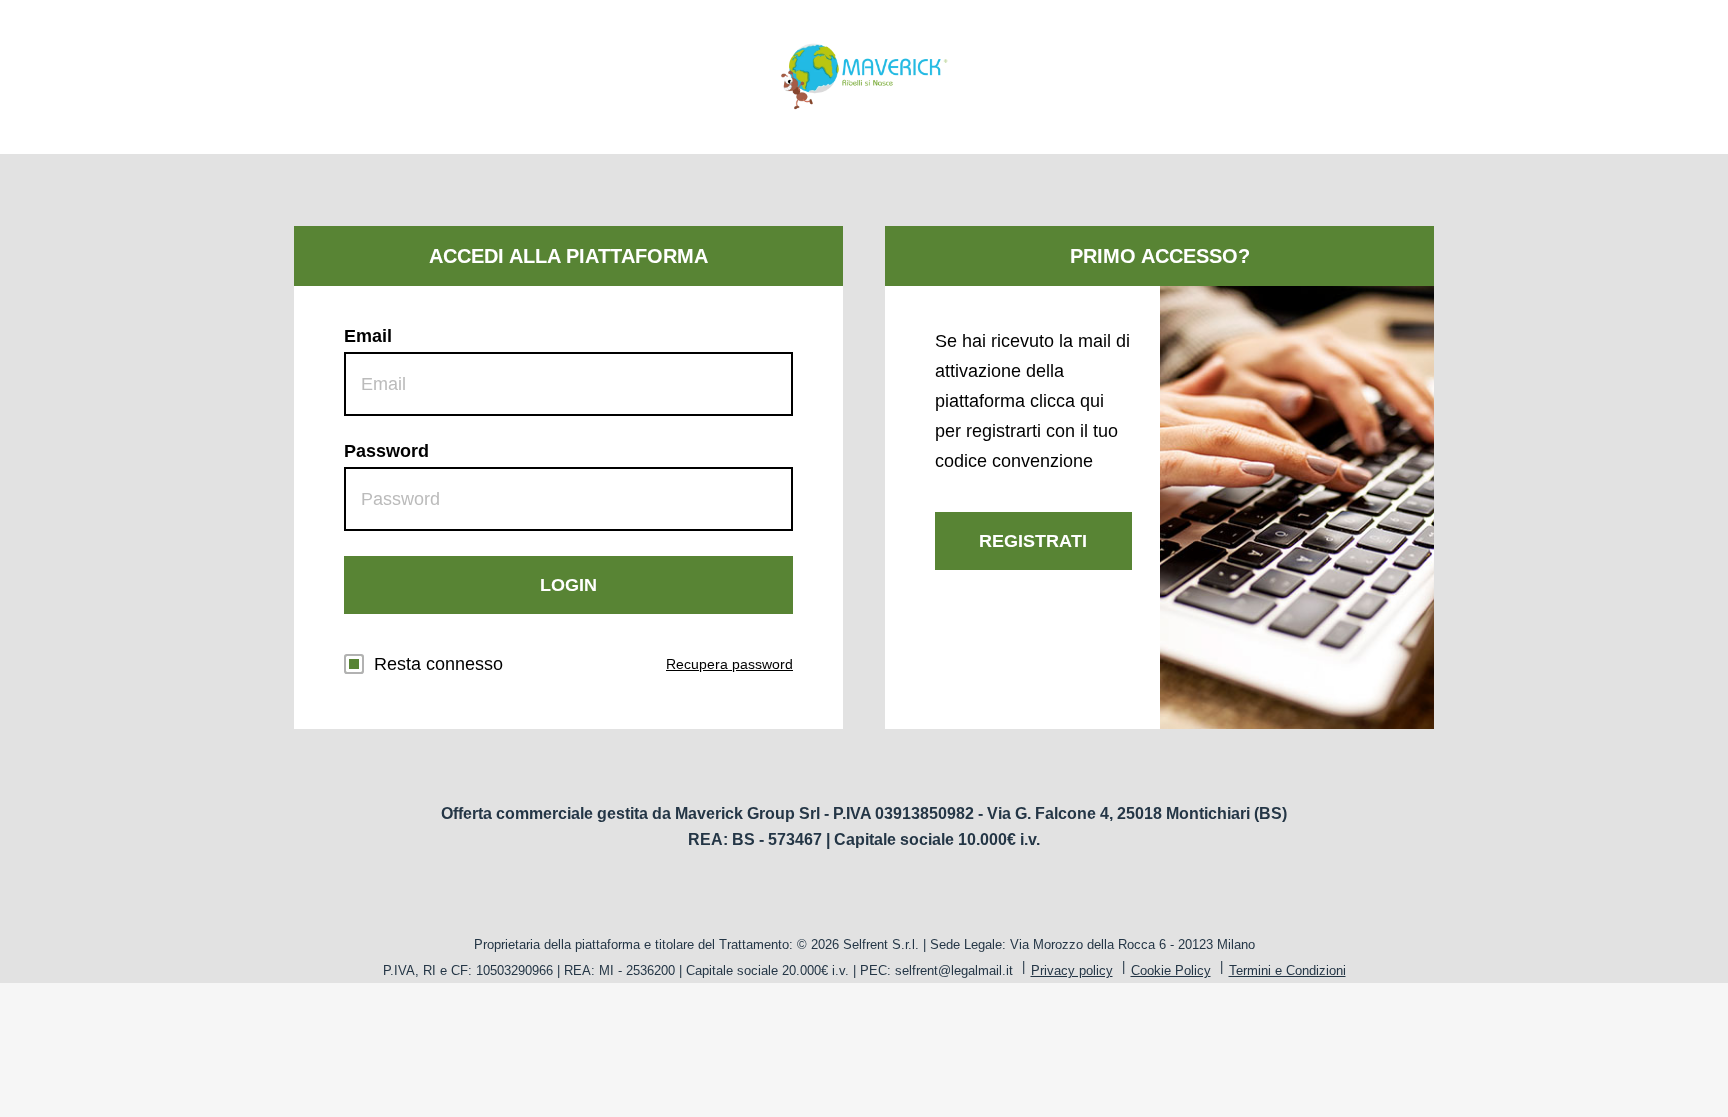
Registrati (1033, 541)
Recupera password (729, 664)
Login (568, 585)
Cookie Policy (1171, 970)
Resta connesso (438, 664)
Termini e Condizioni (1287, 970)
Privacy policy (1072, 970)
